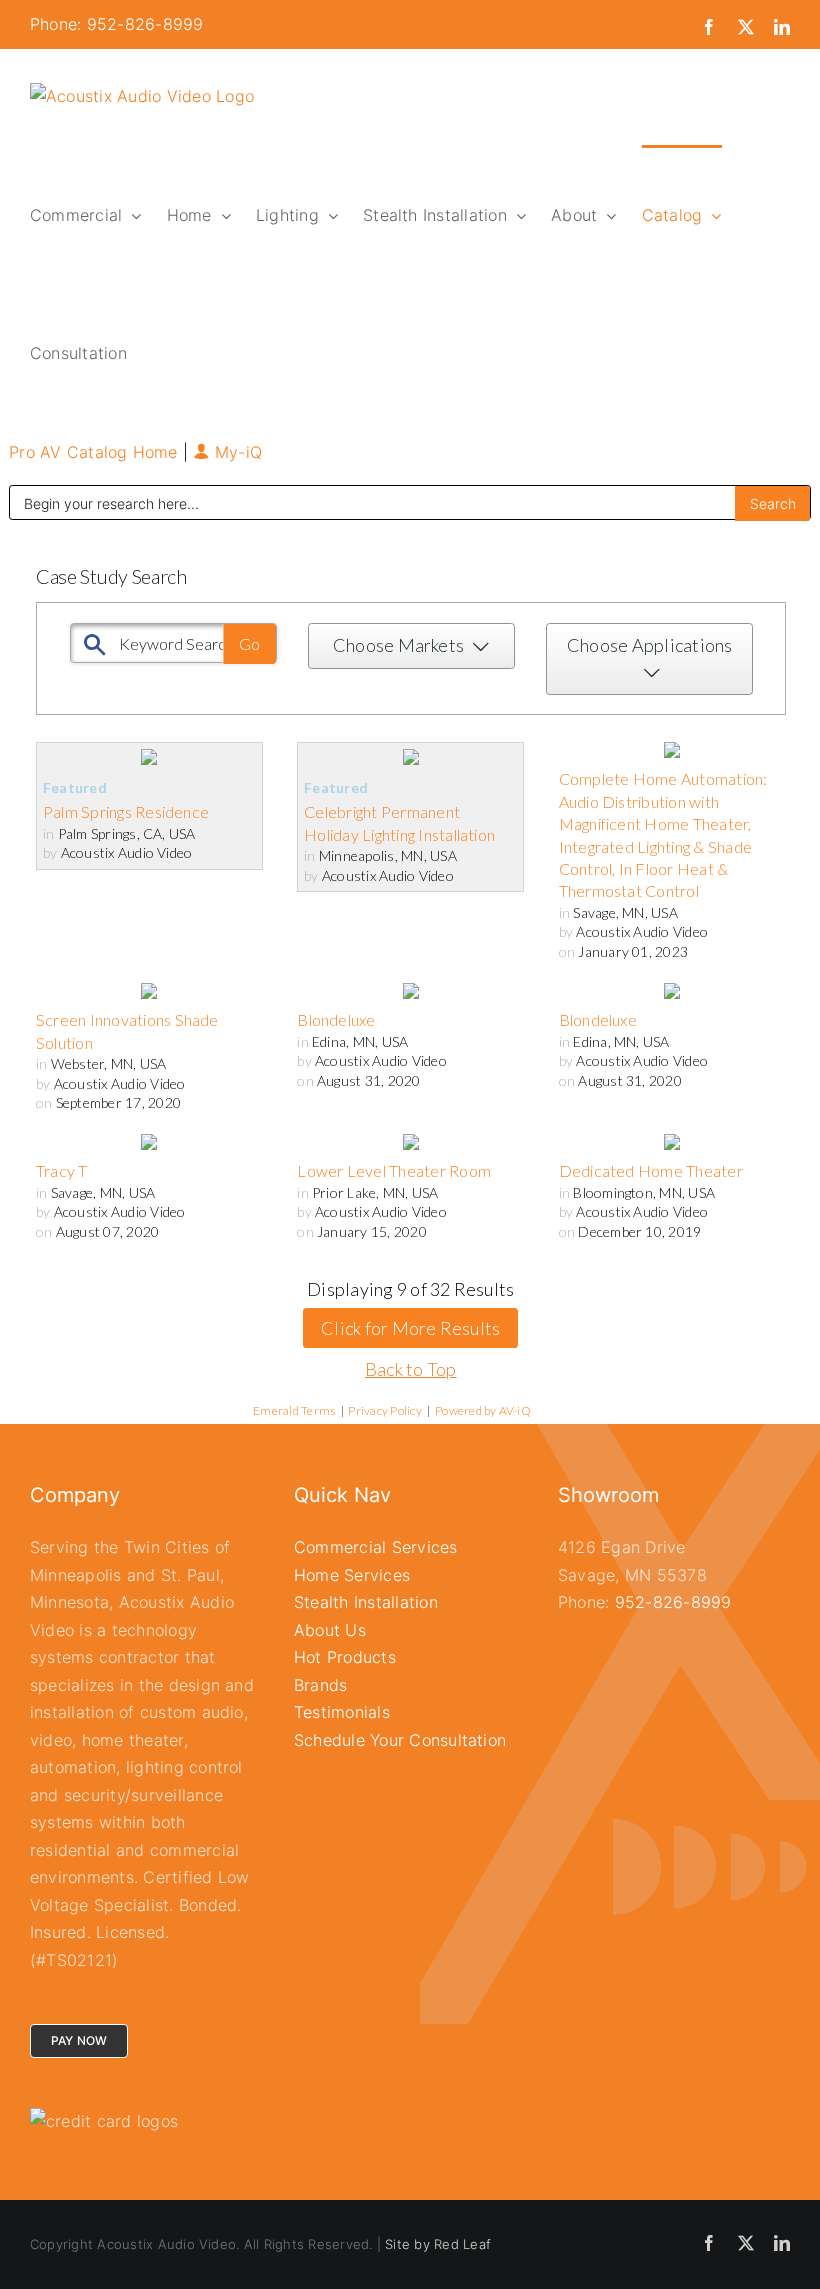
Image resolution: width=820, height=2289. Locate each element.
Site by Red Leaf (438, 2244)
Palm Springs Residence (126, 811)
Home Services (352, 1575)
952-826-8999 (673, 1602)
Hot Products (345, 1657)
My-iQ (236, 452)
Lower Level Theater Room (394, 1170)
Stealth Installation (366, 1602)
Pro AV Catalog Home (96, 452)
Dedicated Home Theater (651, 1170)
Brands (320, 1685)
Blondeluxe (336, 1019)
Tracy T (62, 1170)
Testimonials (342, 1712)
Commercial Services (376, 1547)
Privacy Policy (384, 1410)
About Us (330, 1630)
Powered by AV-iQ (483, 1410)
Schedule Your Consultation (400, 1740)
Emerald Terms (294, 1410)
